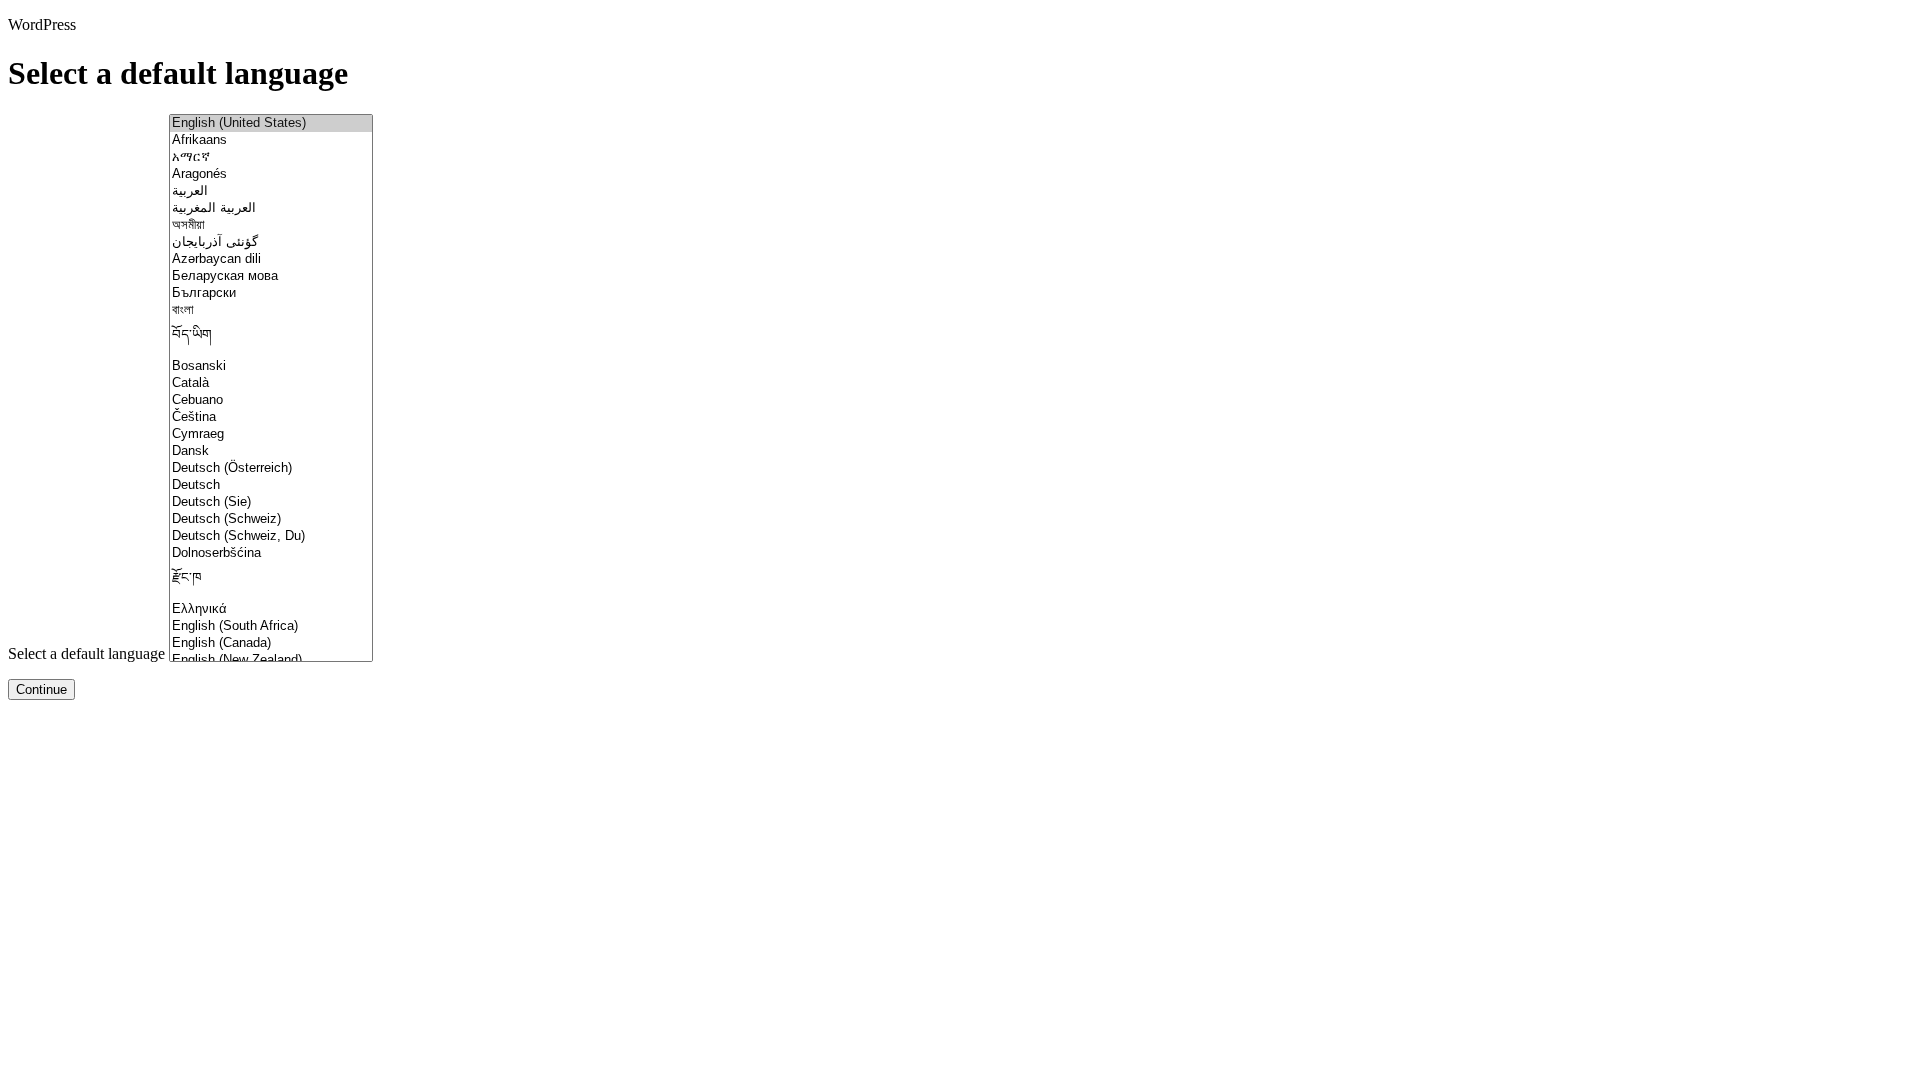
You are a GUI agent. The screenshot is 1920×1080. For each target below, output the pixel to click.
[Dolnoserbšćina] (271, 553)
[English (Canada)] (271, 643)
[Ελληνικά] (271, 609)
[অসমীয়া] (271, 225)
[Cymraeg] (271, 434)
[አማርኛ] (271, 157)
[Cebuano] (271, 400)
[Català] (271, 383)
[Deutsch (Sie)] (271, 502)
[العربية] (271, 191)
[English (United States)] (271, 123)
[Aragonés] (271, 174)
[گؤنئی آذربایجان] (271, 242)
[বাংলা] (271, 310)
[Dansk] (271, 451)
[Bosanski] (271, 366)
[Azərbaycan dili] (271, 259)
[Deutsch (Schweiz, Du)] (271, 536)
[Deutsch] (271, 485)
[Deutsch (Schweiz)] (271, 519)
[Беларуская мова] (271, 276)
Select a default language (86, 653)
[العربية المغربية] (271, 208)
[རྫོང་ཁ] (271, 581)
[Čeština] (271, 417)
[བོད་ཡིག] (271, 338)
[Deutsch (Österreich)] (271, 468)
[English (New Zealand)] (271, 660)
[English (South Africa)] (271, 626)
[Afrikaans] (271, 140)
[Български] (271, 293)
